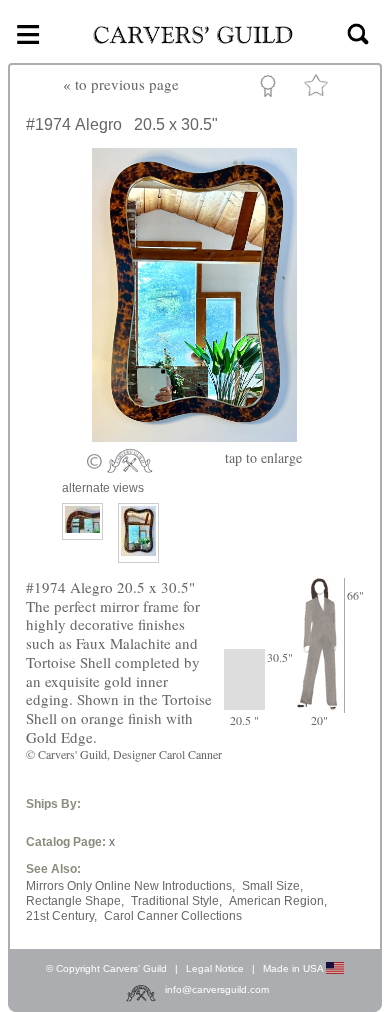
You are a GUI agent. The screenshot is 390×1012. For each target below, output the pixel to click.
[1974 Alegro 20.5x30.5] (194, 436)
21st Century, (61, 916)
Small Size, (272, 886)
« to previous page (121, 84)
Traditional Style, (176, 901)
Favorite (319, 89)
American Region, (278, 901)
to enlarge (263, 457)
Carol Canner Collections (173, 916)
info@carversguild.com (217, 989)
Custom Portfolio (271, 89)
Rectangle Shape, (75, 901)
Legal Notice (215, 968)
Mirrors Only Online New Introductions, (130, 886)
